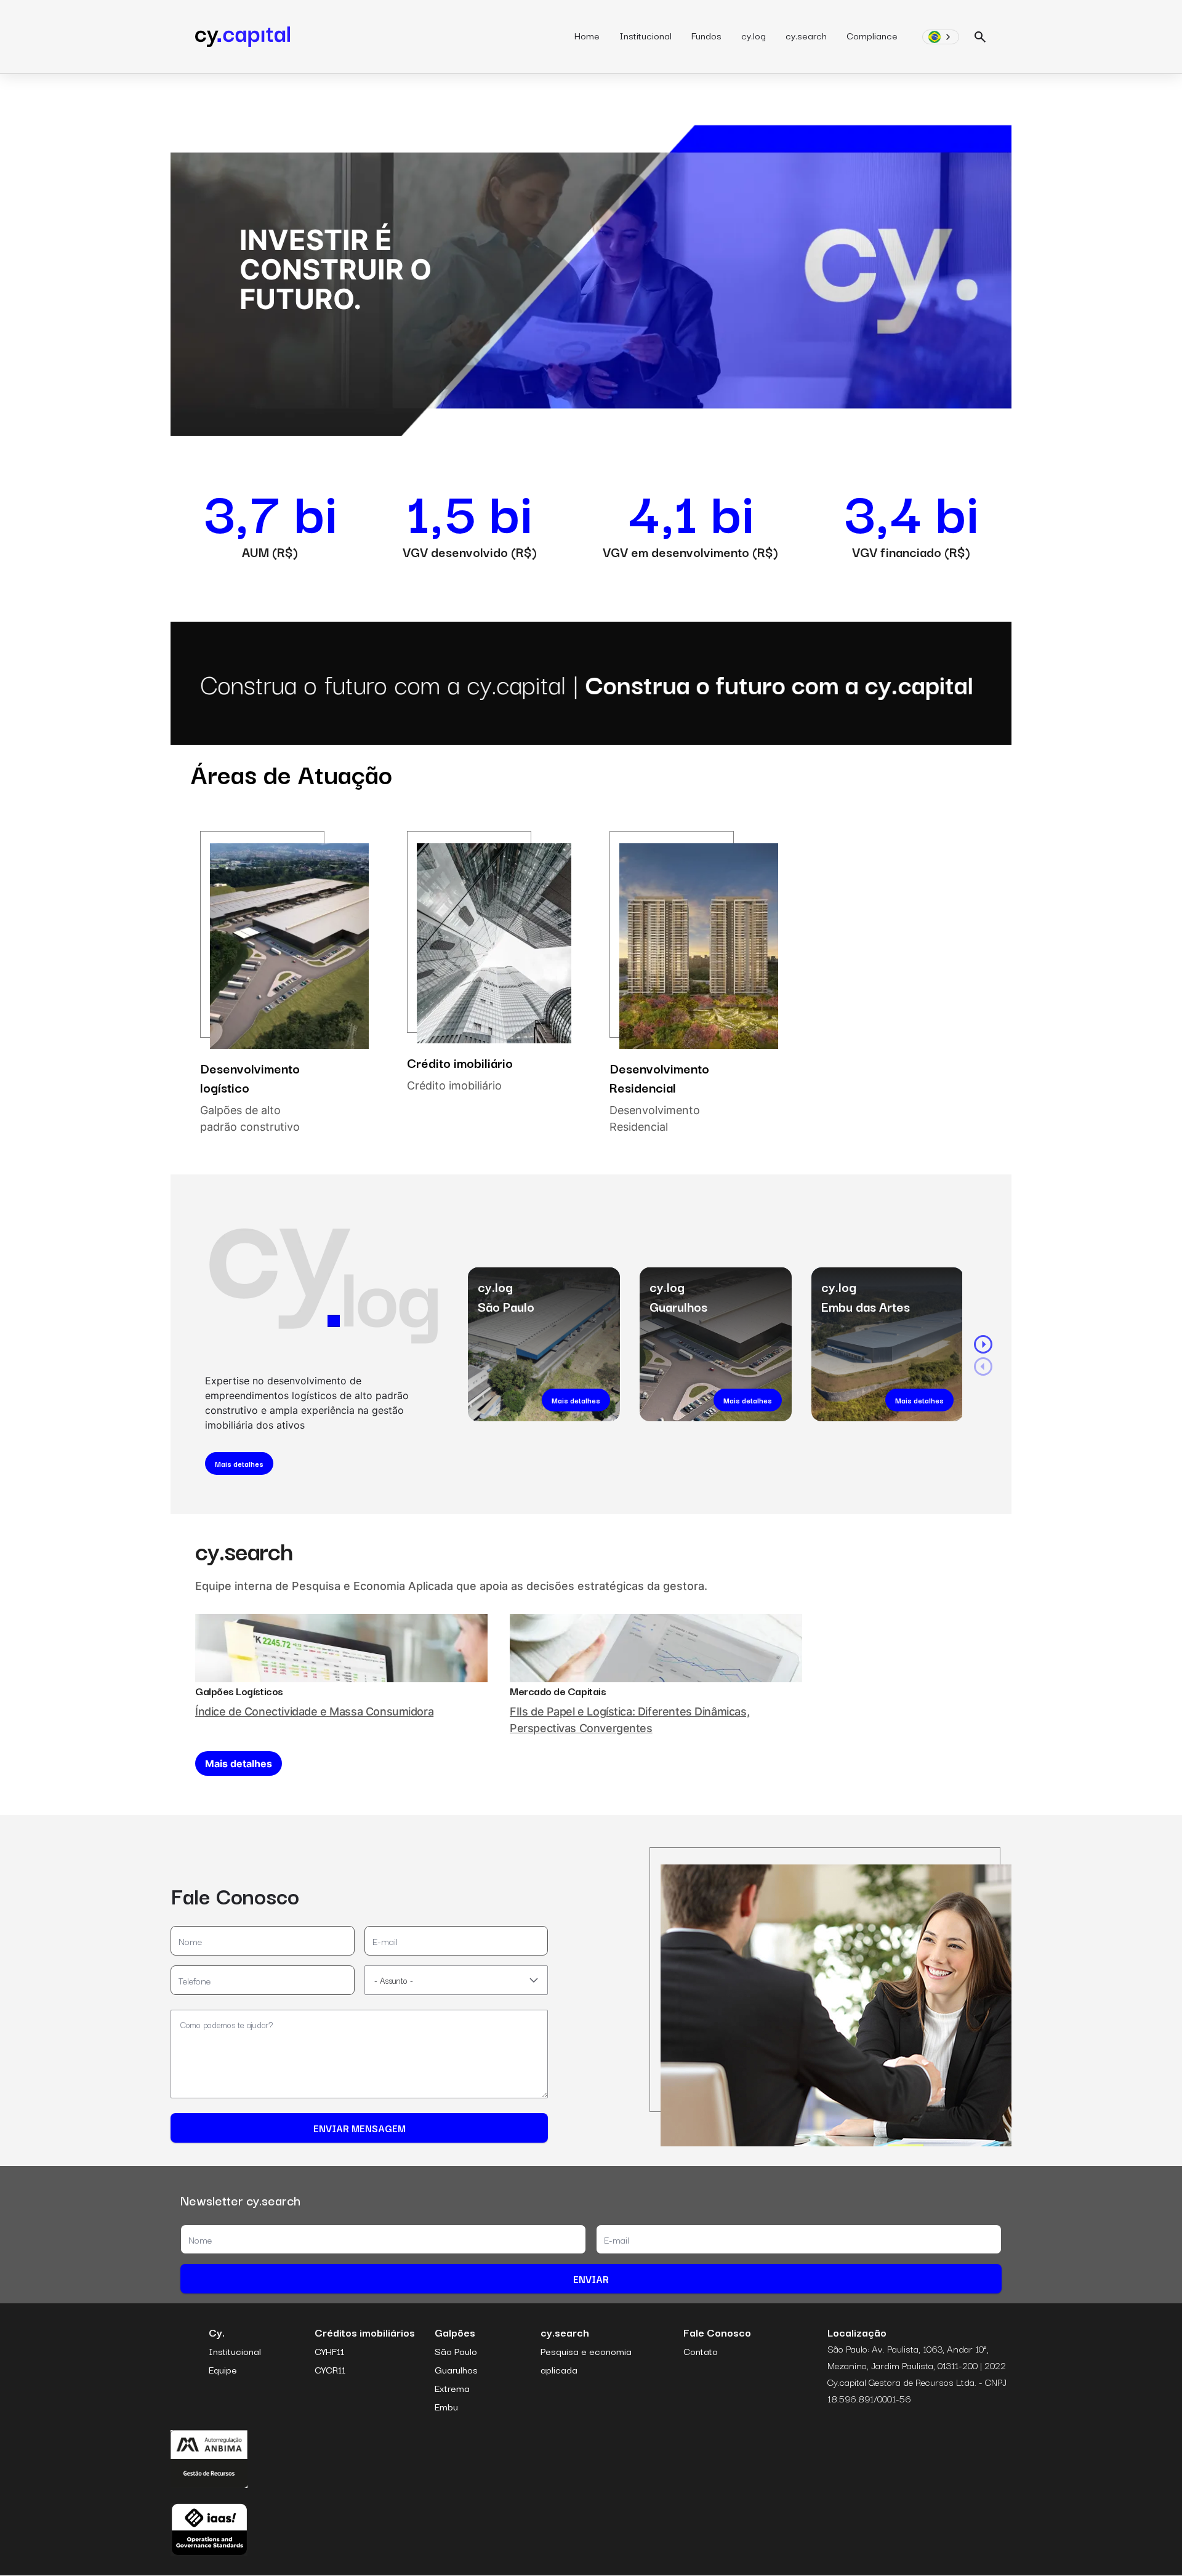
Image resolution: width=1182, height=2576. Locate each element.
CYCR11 (330, 2369)
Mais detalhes (239, 1463)
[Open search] (980, 37)
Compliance (872, 35)
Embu (446, 2406)
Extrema (452, 2388)
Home (587, 35)
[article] (284, 983)
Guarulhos (456, 2369)
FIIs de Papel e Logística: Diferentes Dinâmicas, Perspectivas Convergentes (629, 1720)
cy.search (806, 35)
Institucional (645, 35)
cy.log (754, 35)
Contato (701, 2351)
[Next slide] (983, 1344)
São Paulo (456, 2351)
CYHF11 (329, 2351)
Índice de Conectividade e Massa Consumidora (314, 1711)
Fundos (706, 35)
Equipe (223, 2369)
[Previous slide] (983, 1366)
